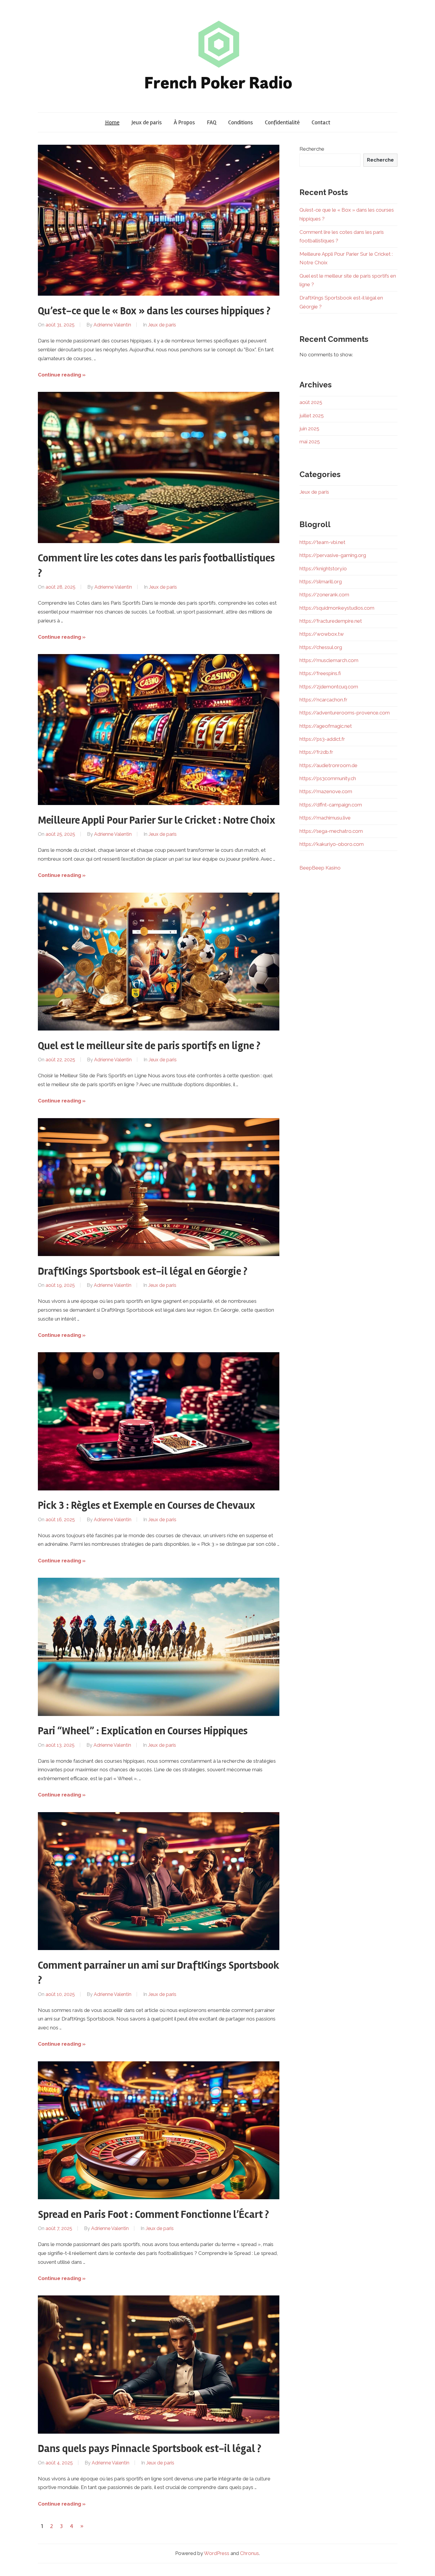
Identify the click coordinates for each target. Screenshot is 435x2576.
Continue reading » (62, 375)
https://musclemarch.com (329, 660)
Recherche (312, 149)
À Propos (184, 122)
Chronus (249, 2553)
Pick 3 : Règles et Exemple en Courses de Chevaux (146, 1506)
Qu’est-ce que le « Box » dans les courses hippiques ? (154, 311)
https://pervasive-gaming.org (333, 555)
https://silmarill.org (321, 582)
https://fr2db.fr (316, 752)
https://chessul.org (321, 647)
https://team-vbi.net (322, 542)
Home (112, 122)
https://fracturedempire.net (331, 621)
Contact (321, 122)
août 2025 (311, 402)
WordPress (217, 2553)
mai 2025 (310, 442)
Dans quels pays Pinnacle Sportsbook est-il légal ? (150, 2449)
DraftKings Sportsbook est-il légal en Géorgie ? (143, 1271)
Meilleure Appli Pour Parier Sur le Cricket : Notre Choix (157, 820)
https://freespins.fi (320, 673)
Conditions (241, 122)
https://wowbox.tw (322, 634)
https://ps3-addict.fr (322, 739)
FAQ (212, 122)
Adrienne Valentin (112, 325)
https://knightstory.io (323, 569)
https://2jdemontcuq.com (329, 687)
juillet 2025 (312, 416)
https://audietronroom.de (328, 765)
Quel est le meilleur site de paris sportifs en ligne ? (149, 1046)
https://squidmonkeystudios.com (337, 608)
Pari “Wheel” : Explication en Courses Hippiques (143, 1731)
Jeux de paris (147, 122)
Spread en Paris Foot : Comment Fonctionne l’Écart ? (153, 2215)
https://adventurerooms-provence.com (345, 713)
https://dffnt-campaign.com (331, 805)
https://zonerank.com (324, 595)
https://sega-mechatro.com (331, 831)
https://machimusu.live (325, 818)
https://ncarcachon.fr (323, 700)
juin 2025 (309, 429)
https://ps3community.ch (328, 778)
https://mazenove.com (326, 791)
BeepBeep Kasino (320, 868)
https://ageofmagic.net (326, 726)
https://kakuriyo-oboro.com (332, 844)
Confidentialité (282, 122)
